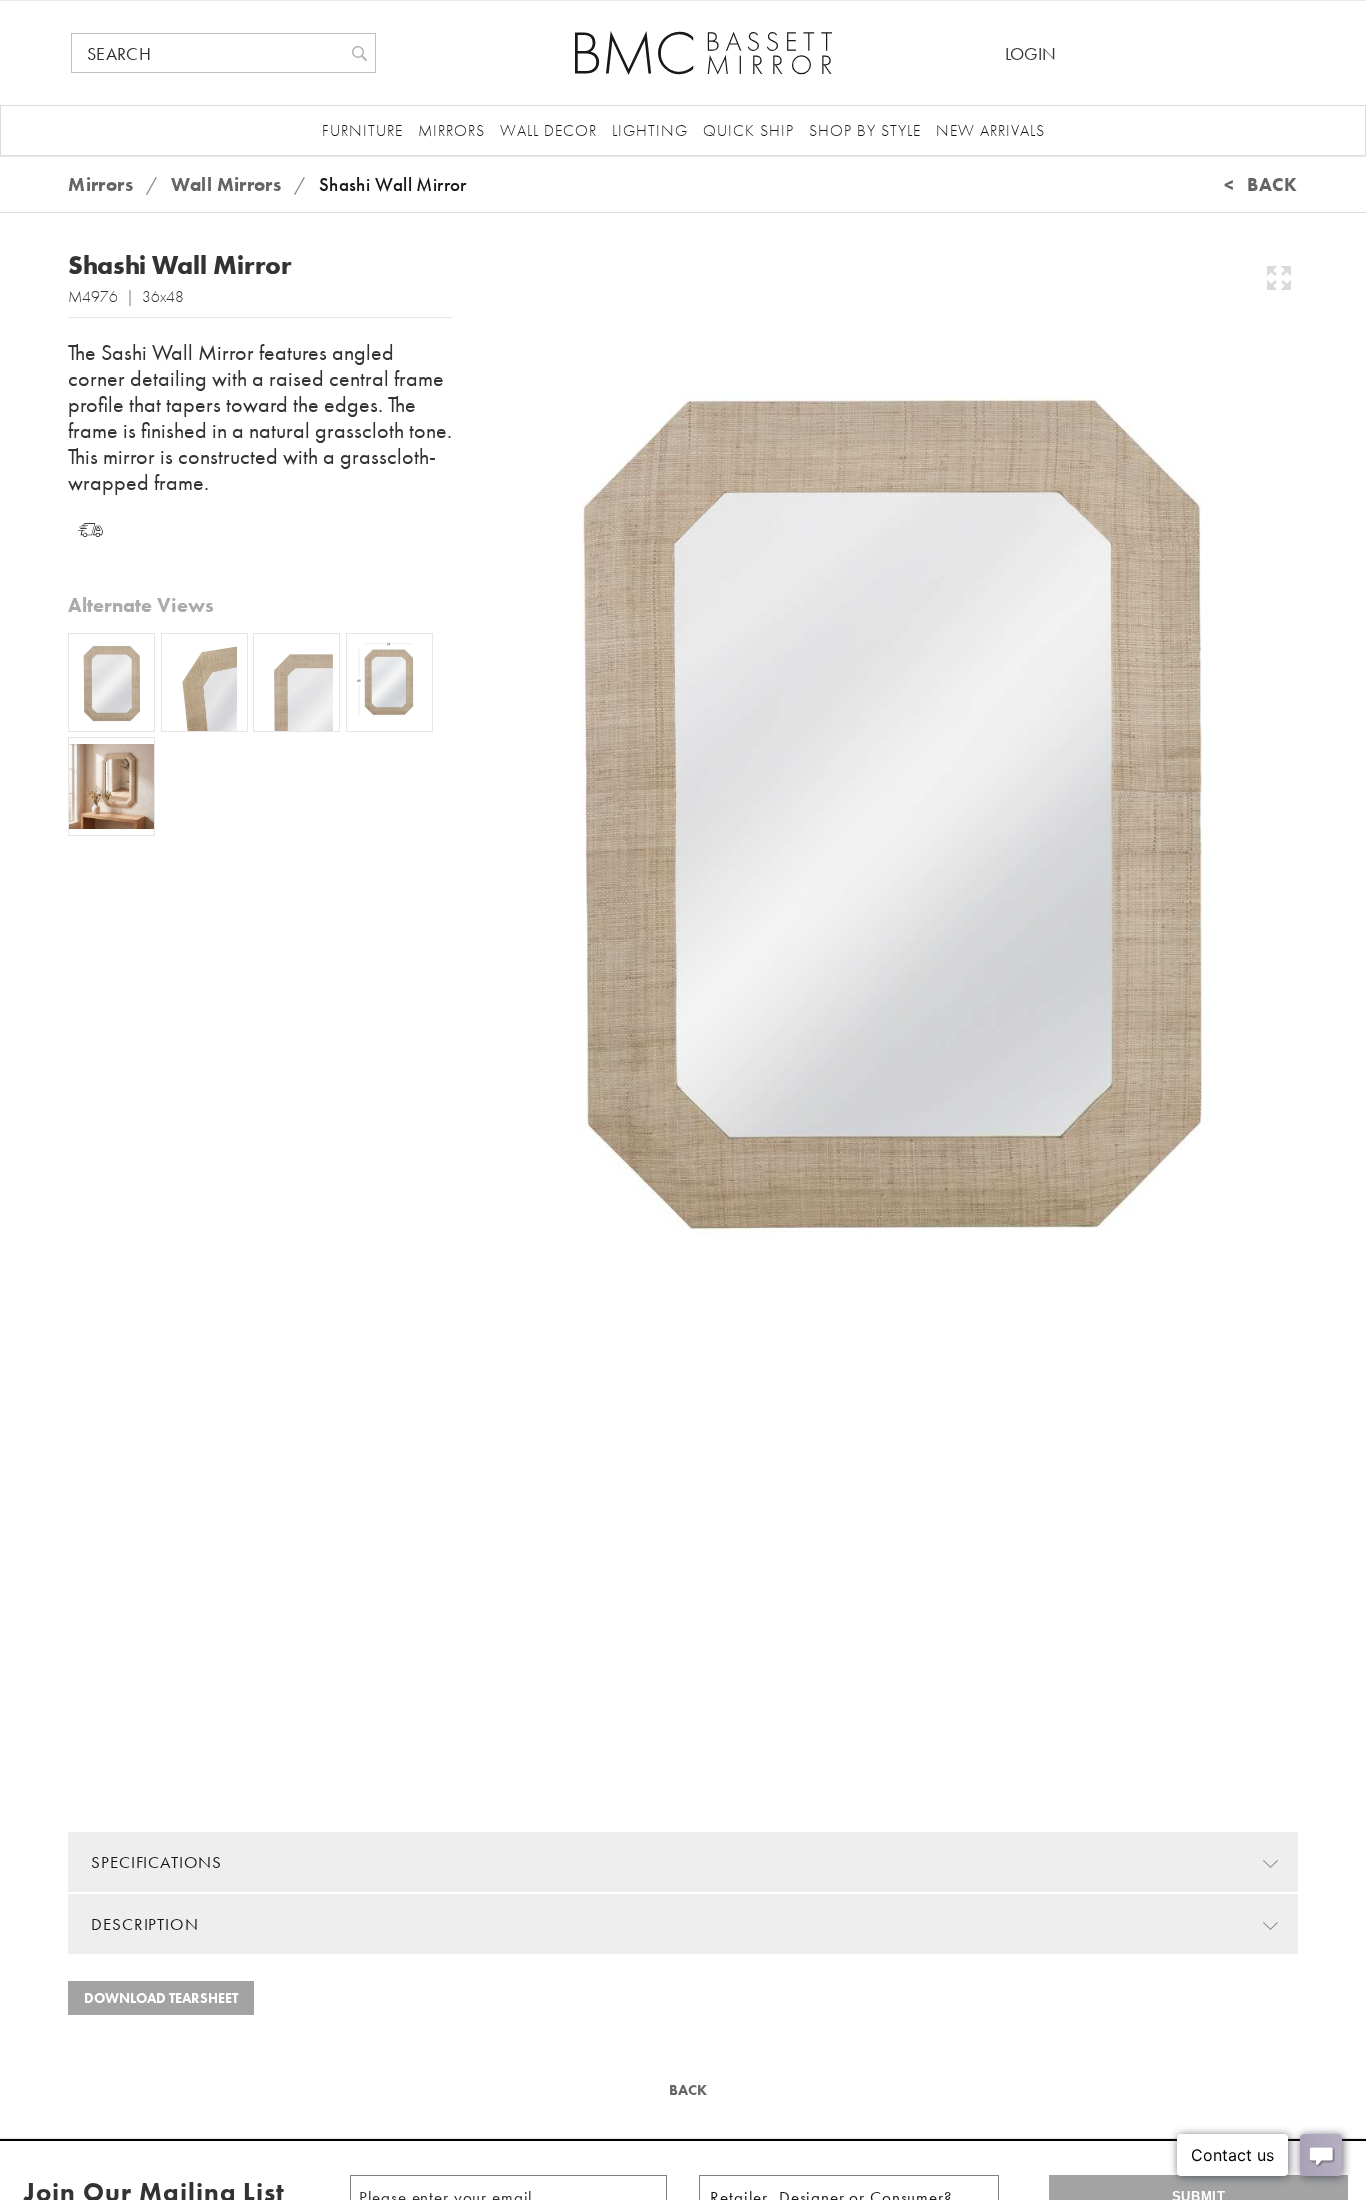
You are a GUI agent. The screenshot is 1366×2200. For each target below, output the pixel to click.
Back (686, 2090)
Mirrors (451, 130)
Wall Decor (548, 130)
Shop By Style (865, 130)
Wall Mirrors (226, 184)
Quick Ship (748, 130)
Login (1030, 53)
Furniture (362, 130)
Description (144, 1924)
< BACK (1261, 184)
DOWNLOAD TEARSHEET (161, 1998)
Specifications (156, 1862)
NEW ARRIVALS (990, 130)
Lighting (650, 130)
